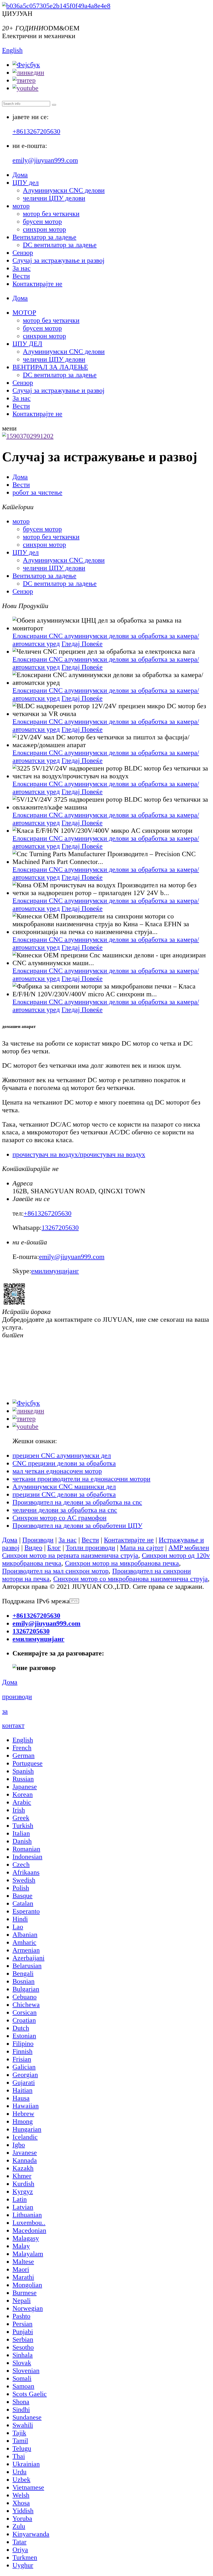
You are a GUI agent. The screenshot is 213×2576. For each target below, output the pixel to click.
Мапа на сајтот (142, 1548)
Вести (21, 276)
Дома (20, 175)
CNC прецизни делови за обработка (64, 1463)
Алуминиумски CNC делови (64, 190)
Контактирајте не (37, 284)
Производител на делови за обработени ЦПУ (77, 1526)
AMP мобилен (189, 1548)
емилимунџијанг (55, 1271)
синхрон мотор (44, 229)
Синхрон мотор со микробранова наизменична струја (131, 1579)
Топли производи (90, 1548)
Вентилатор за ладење (44, 237)
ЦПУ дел (26, 183)
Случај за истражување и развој (58, 260)
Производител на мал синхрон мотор (55, 1571)
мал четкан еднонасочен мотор (57, 1471)
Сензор (23, 253)
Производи (38, 1540)
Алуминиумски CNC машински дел (64, 1487)
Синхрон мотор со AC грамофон (59, 1518)
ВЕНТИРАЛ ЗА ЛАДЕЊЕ (50, 367)
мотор (21, 206)
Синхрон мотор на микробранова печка (122, 1563)
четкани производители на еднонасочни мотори (81, 1479)
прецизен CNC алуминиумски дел (62, 1456)
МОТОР (24, 313)
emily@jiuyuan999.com (45, 160)
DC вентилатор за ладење (60, 245)
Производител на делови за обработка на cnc (77, 1502)
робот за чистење (37, 492)
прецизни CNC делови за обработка (64, 1494)
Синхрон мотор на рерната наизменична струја (70, 1555)
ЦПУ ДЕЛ (27, 344)
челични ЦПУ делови (54, 198)
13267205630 (60, 1228)
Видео (33, 1548)
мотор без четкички (51, 214)
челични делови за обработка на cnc (65, 1510)
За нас (22, 268)
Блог (54, 1548)
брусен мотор (42, 222)
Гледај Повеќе (82, 644)
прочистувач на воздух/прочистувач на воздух (79, 1154)
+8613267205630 (36, 131)
